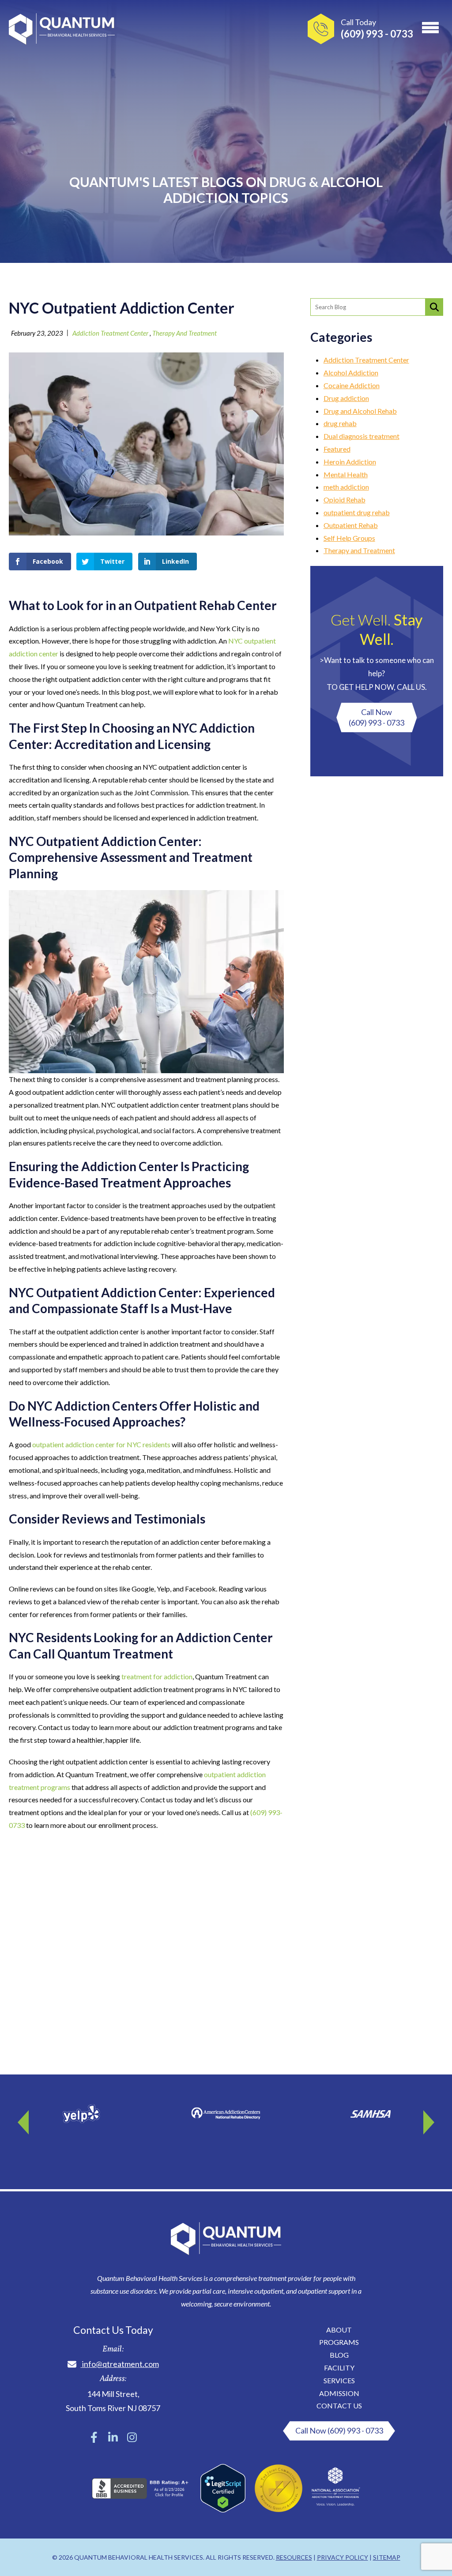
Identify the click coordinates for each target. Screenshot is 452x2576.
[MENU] (430, 26)
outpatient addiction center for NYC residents (101, 1444)
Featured (337, 449)
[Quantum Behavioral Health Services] (62, 31)
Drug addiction (346, 398)
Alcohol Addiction (351, 373)
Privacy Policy (343, 2557)
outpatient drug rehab (357, 512)
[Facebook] (94, 2437)
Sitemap (387, 2557)
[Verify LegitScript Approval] (223, 2510)
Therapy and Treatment (185, 333)
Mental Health (346, 474)
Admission (339, 2393)
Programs (339, 2342)
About (339, 2330)
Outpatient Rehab (351, 525)
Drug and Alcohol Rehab (360, 411)
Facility (339, 2368)
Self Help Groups (349, 538)
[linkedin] (113, 2437)
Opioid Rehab (345, 500)
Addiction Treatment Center (110, 333)
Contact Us (339, 2406)
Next (428, 2119)
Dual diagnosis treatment (362, 436)
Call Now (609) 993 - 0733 (339, 2430)
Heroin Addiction (350, 462)
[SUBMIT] (434, 307)
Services (339, 2380)
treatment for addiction (157, 1676)
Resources (294, 2557)
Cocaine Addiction (352, 385)
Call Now (377, 717)
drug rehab (340, 423)
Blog (339, 2355)
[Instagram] (132, 2437)
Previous (24, 2119)
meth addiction (346, 487)
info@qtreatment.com (121, 2364)
